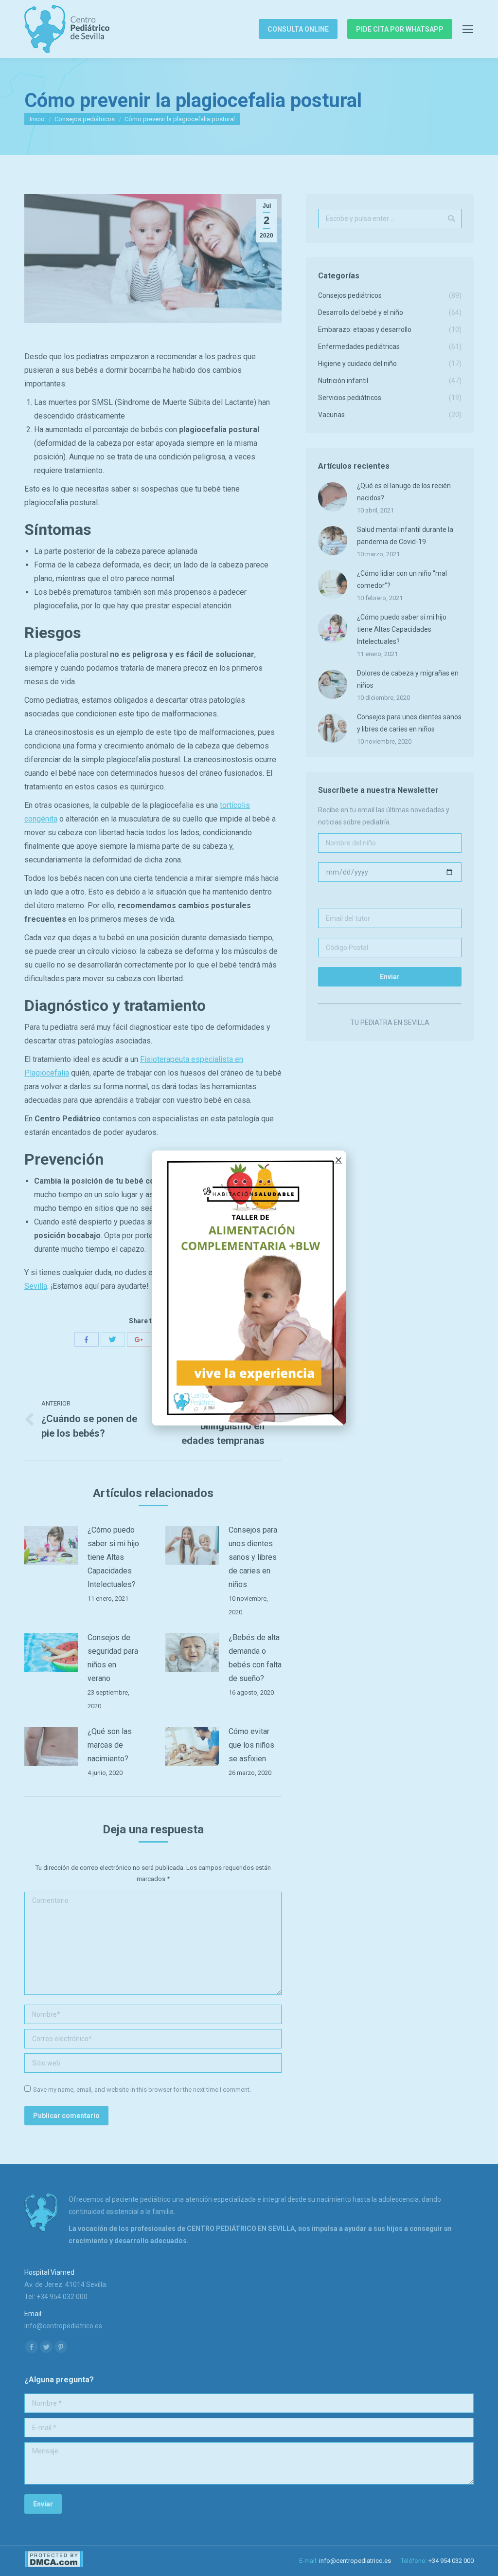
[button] (338, 1160)
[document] (249, 1288)
